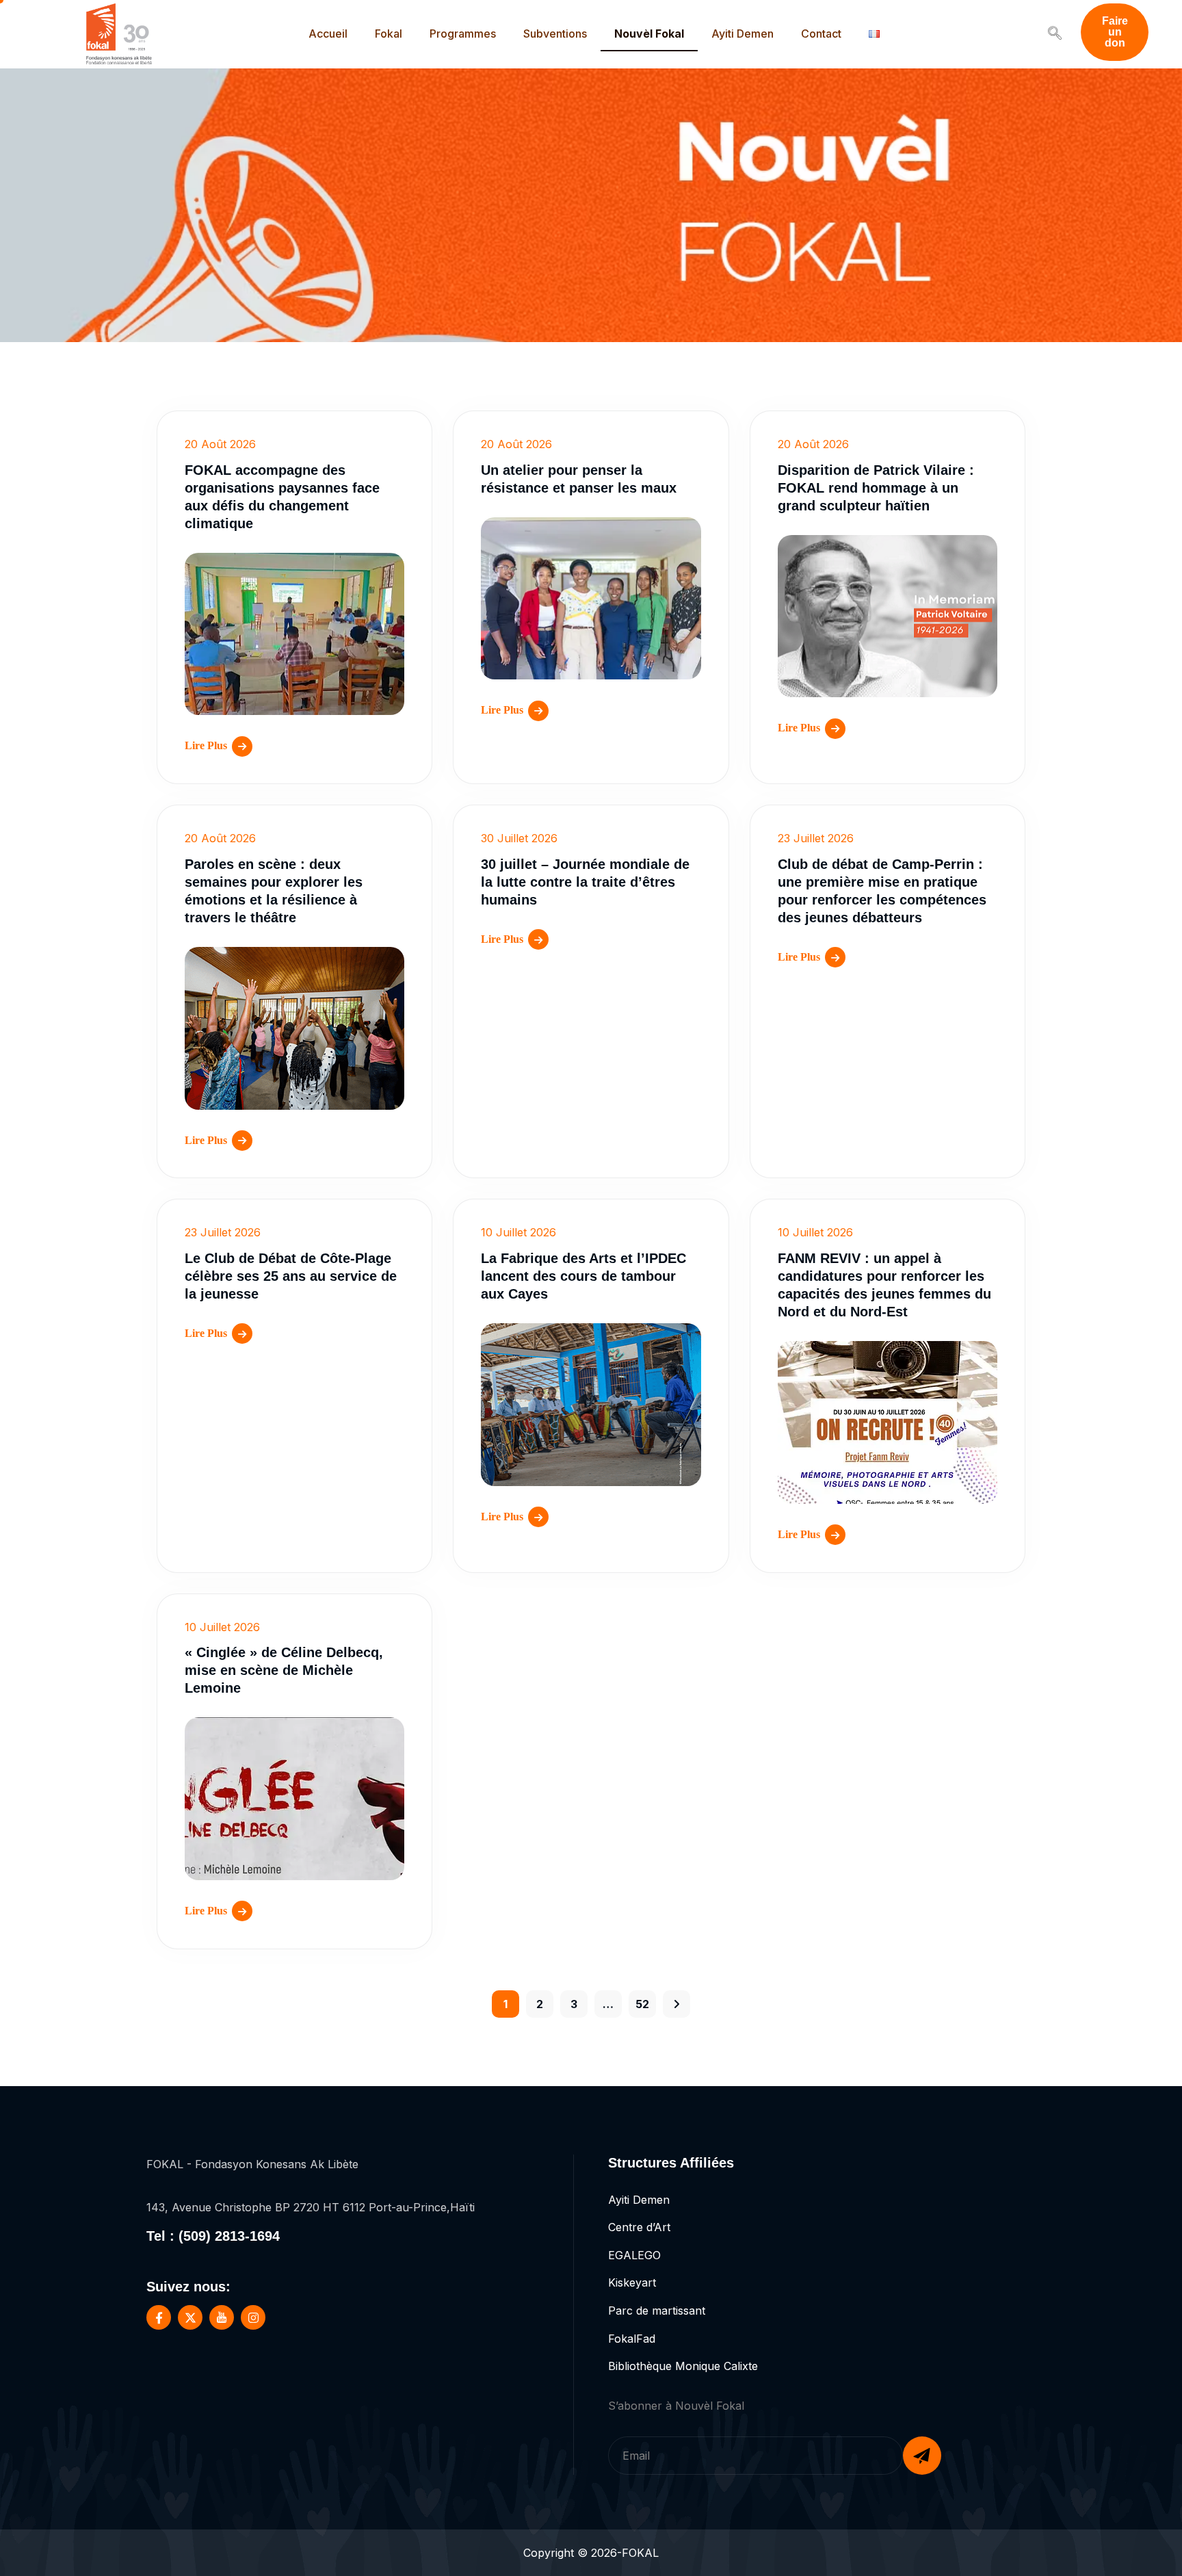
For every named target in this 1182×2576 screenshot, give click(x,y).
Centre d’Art (639, 2227)
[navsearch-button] (1055, 34)
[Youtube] (222, 2317)
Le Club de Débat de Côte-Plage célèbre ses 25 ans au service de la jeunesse (291, 1276)
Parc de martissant (657, 2311)
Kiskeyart (632, 2282)
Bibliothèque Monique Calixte (683, 2366)
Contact (821, 34)
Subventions (555, 34)
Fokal (389, 34)
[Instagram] (253, 2317)
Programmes (463, 34)
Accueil (328, 34)
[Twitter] (190, 2317)
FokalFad (632, 2339)
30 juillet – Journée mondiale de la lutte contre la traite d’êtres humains (585, 882)
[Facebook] (159, 2317)
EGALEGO (634, 2255)
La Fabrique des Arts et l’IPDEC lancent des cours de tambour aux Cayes (583, 1276)
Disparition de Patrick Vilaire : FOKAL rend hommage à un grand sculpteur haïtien (876, 488)
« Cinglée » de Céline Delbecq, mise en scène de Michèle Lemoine (284, 1670)
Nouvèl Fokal (649, 34)
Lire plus (206, 745)
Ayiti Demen (743, 34)
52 (642, 2004)
